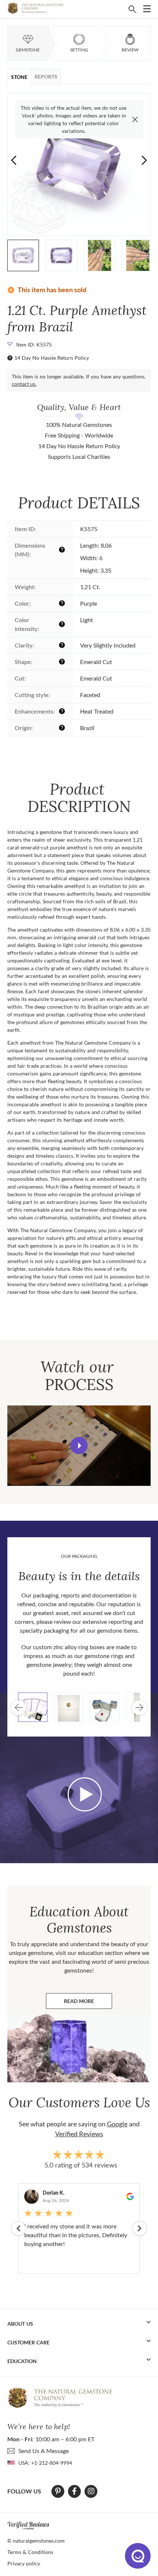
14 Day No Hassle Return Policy (52, 358)
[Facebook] (74, 2491)
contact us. (24, 384)
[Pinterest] (58, 2491)
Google (117, 2124)
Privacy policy (24, 2563)
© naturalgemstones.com (36, 2541)
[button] (144, 160)
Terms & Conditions (30, 2552)
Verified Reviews (79, 2134)
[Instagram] (91, 2491)
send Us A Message (44, 2451)
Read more (88, 2003)
